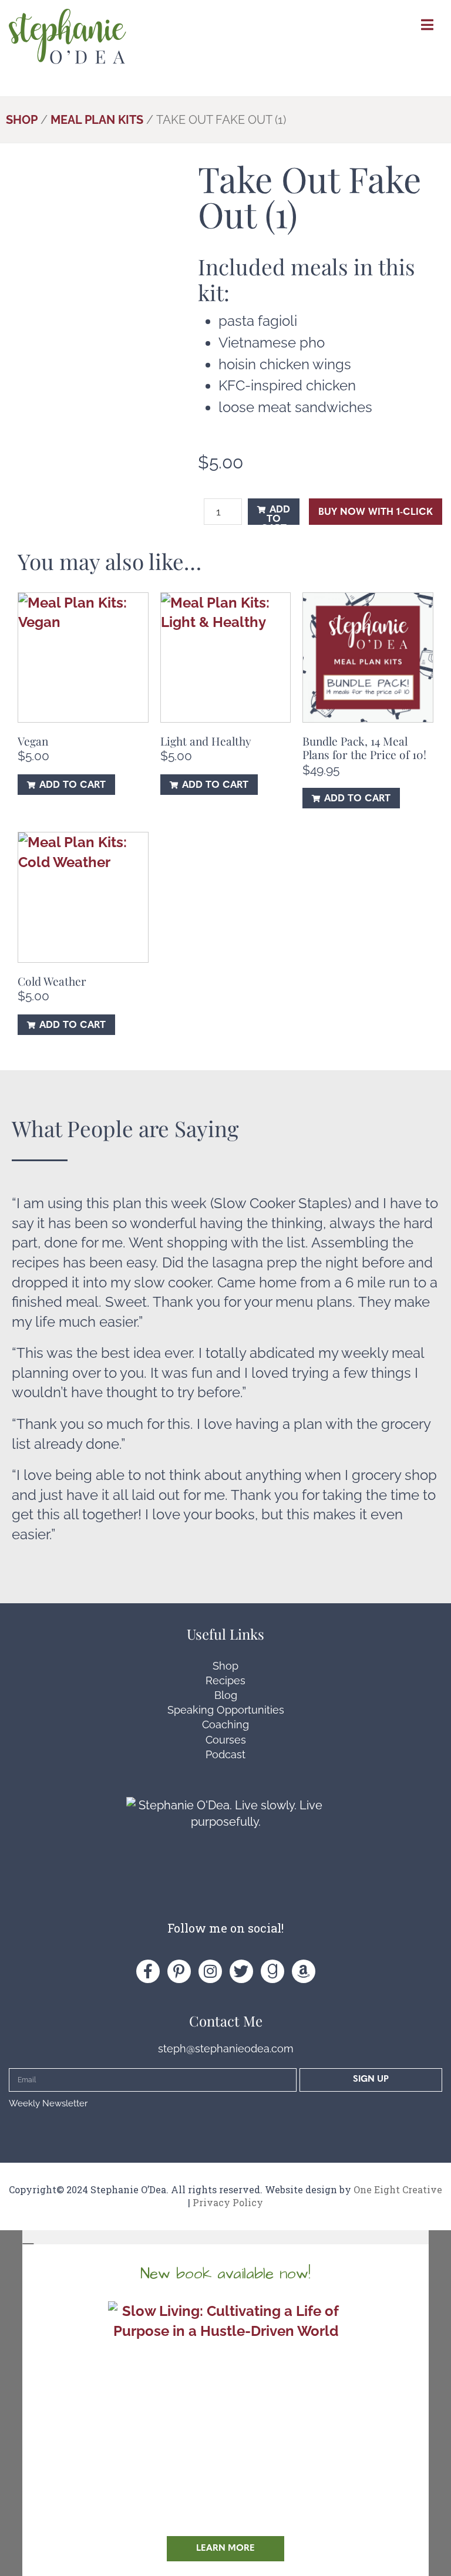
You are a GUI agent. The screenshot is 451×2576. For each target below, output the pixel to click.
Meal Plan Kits (97, 120)
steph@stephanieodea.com (226, 2049)
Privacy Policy (228, 2202)
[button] (225, 2237)
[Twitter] (241, 1971)
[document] (225, 2403)
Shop (22, 120)
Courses (226, 1740)
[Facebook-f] (148, 1971)
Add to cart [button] (73, 785)
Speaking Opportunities (226, 1710)
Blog (226, 1695)
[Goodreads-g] (272, 1971)
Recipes (225, 1680)
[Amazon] (304, 1971)
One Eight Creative (398, 2189)
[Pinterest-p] (179, 1971)
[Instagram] (210, 1971)
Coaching (225, 1724)
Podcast (225, 1754)
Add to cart (275, 515)
